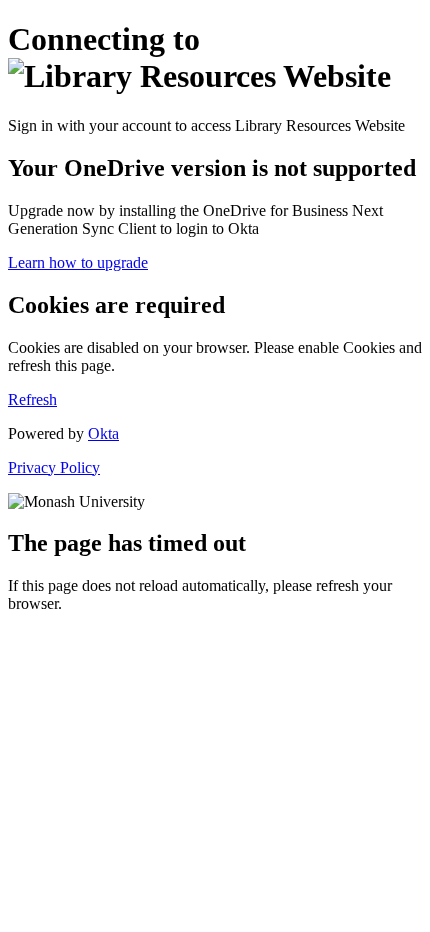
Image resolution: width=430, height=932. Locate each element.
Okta (103, 433)
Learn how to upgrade (78, 262)
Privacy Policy (54, 467)
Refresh (32, 399)
